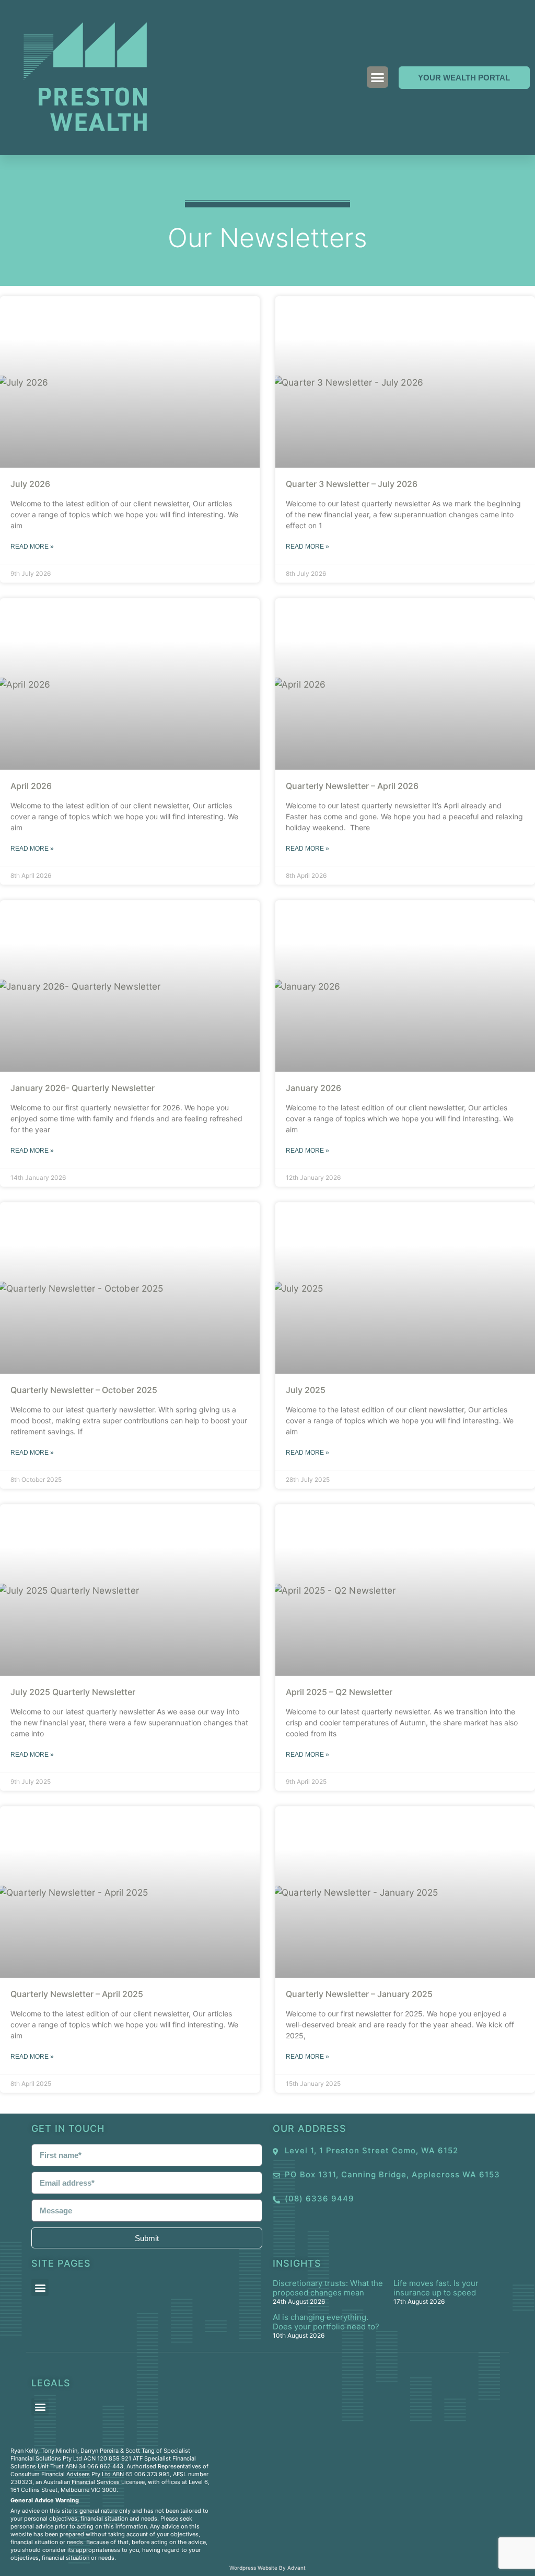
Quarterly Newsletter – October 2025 (84, 1390)
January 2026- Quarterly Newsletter (83, 1088)
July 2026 (30, 484)
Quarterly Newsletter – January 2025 (359, 1994)
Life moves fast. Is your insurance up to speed (436, 2288)
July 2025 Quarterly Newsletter (73, 1692)
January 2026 (313, 1088)
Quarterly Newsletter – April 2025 (77, 1994)
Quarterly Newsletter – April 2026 (352, 786)
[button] (377, 77)
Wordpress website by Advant (267, 2568)
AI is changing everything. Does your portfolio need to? (326, 2322)
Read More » (32, 547)
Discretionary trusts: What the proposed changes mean (328, 2288)
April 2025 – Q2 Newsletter (339, 1692)
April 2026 (31, 786)
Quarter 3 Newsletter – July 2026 (352, 484)
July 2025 (306, 1390)
